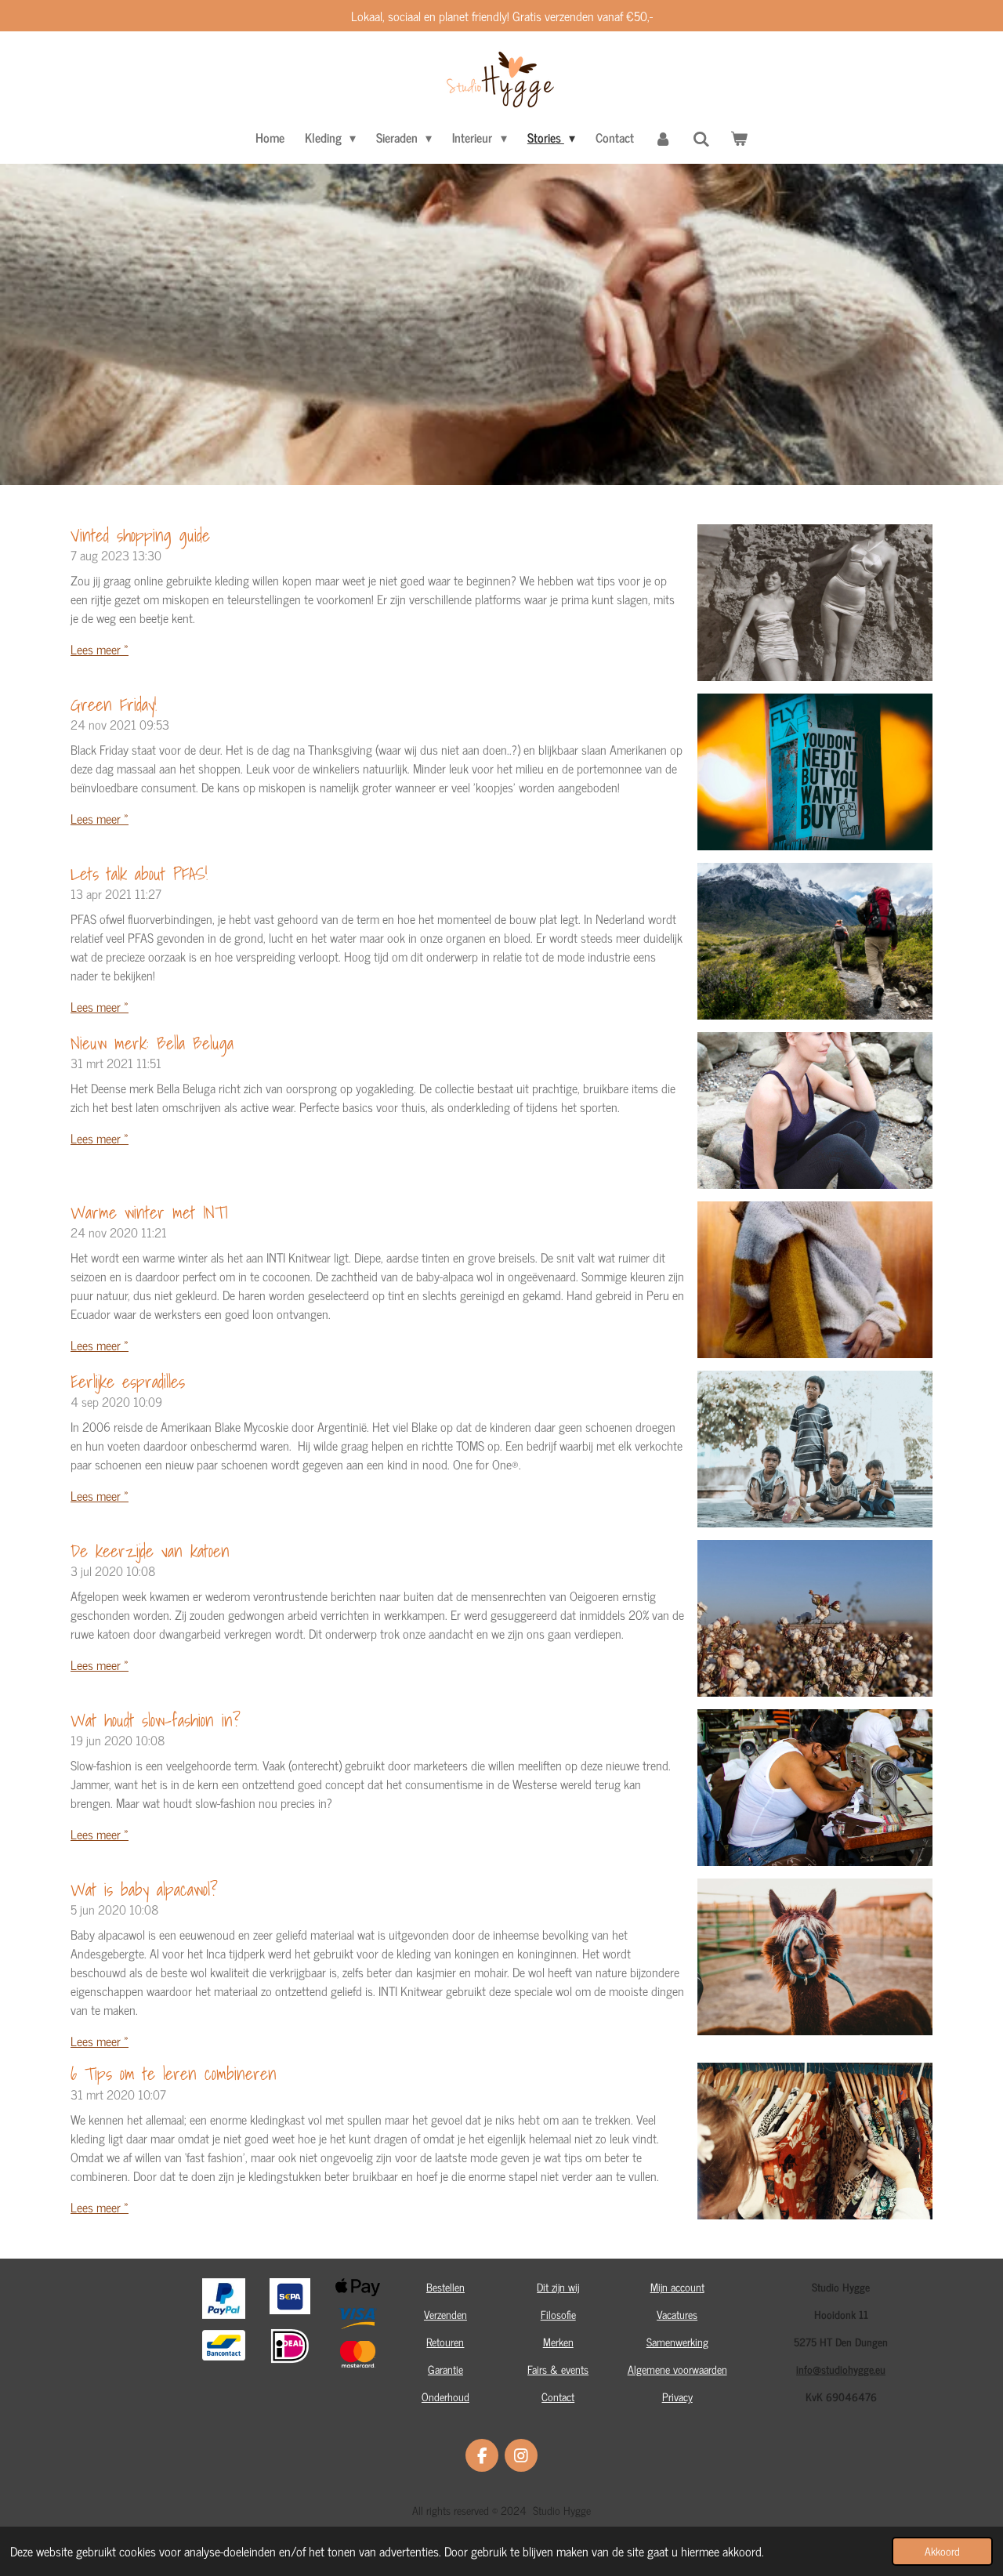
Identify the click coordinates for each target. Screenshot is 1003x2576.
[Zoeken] (701, 138)
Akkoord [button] (942, 2551)
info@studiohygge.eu (841, 2369)
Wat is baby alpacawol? (144, 1889)
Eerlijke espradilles (128, 1381)
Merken (558, 2341)
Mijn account (677, 2286)
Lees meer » (100, 649)
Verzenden (445, 2314)
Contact (558, 2396)
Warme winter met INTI (149, 1212)
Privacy (677, 2396)
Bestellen (445, 2286)
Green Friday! (114, 704)
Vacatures (677, 2314)
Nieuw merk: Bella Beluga (152, 1043)
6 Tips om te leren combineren (174, 2073)
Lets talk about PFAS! (139, 873)
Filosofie (558, 2314)
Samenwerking (677, 2341)
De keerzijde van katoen (150, 1551)
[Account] (663, 137)
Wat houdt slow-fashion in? (156, 1720)
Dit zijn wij (558, 2286)
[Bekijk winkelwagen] (739, 137)
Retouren (445, 2341)
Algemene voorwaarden (677, 2369)
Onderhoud (445, 2396)
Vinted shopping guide (140, 535)
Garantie (445, 2369)
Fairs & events (558, 2369)
